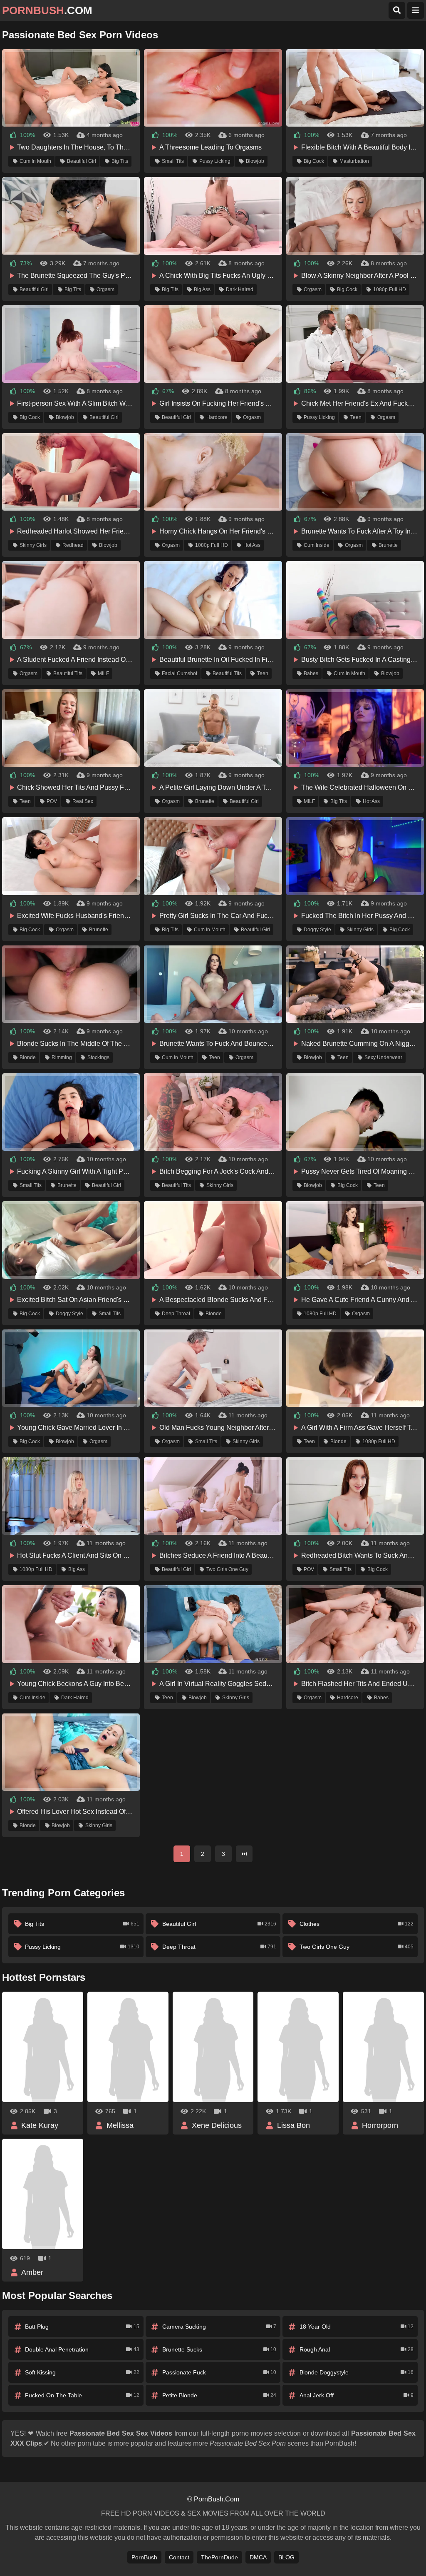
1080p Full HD (390, 289)
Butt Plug (82, 2327)
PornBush (144, 2557)
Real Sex (83, 801)
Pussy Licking (215, 161)
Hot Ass (252, 545)
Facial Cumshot (180, 673)
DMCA (258, 2557)
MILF (103, 673)
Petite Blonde (219, 2395)
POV (52, 801)
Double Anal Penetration (82, 2349)
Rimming (62, 1057)
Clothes (357, 1924)
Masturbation (354, 161)
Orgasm (105, 289)
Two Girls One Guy (227, 1569)
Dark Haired (240, 289)
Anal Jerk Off (357, 2395)
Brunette (388, 545)
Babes (311, 673)
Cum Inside (317, 545)
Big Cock (314, 161)
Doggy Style (317, 930)
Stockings (98, 1057)
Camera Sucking (219, 2327)
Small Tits (173, 161)
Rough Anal (357, 2349)
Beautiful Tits (68, 673)
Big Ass (202, 289)
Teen (356, 417)
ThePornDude (219, 2557)
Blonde (28, 1057)
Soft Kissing (82, 2372)
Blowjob (255, 161)
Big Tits (120, 161)
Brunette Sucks (219, 2349)
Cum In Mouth (35, 161)
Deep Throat (176, 1314)
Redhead (73, 545)
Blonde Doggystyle (357, 2372)
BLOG (286, 2557)
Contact (179, 2557)
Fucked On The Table (82, 2395)
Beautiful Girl (82, 161)
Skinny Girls (33, 545)
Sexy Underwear (383, 1057)
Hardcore (217, 417)
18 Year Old (357, 2327)
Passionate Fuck (219, 2372)
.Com (47, 10)
